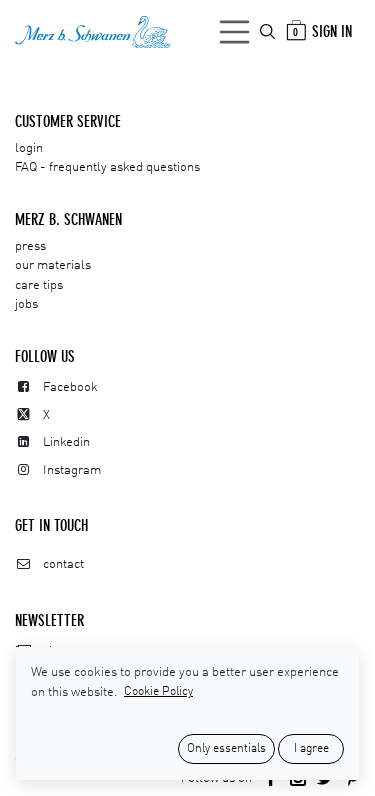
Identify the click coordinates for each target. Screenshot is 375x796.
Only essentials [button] (226, 749)
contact (63, 564)
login (29, 148)
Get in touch (51, 525)
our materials (53, 265)
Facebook (70, 387)
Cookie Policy (158, 692)
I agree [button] (311, 749)
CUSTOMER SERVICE (68, 121)
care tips (39, 285)
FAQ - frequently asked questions (107, 167)
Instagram (72, 470)
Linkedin (66, 442)
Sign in (332, 31)
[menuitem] (269, 31)
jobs (26, 304)
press (30, 246)
